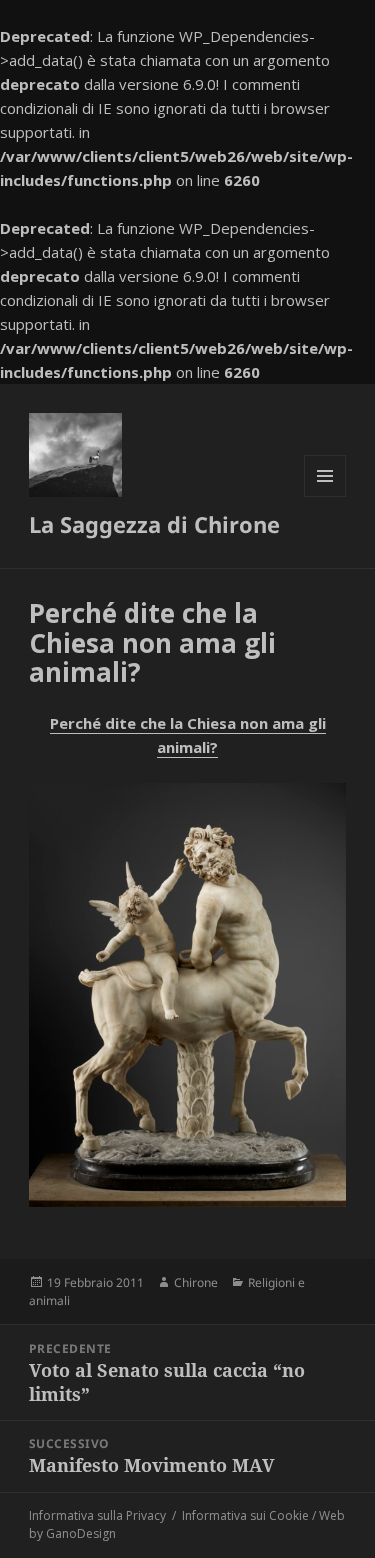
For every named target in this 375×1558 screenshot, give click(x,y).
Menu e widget (325, 496)
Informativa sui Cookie (245, 1515)
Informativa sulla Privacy (97, 1515)
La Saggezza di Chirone (154, 524)
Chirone (196, 1282)
